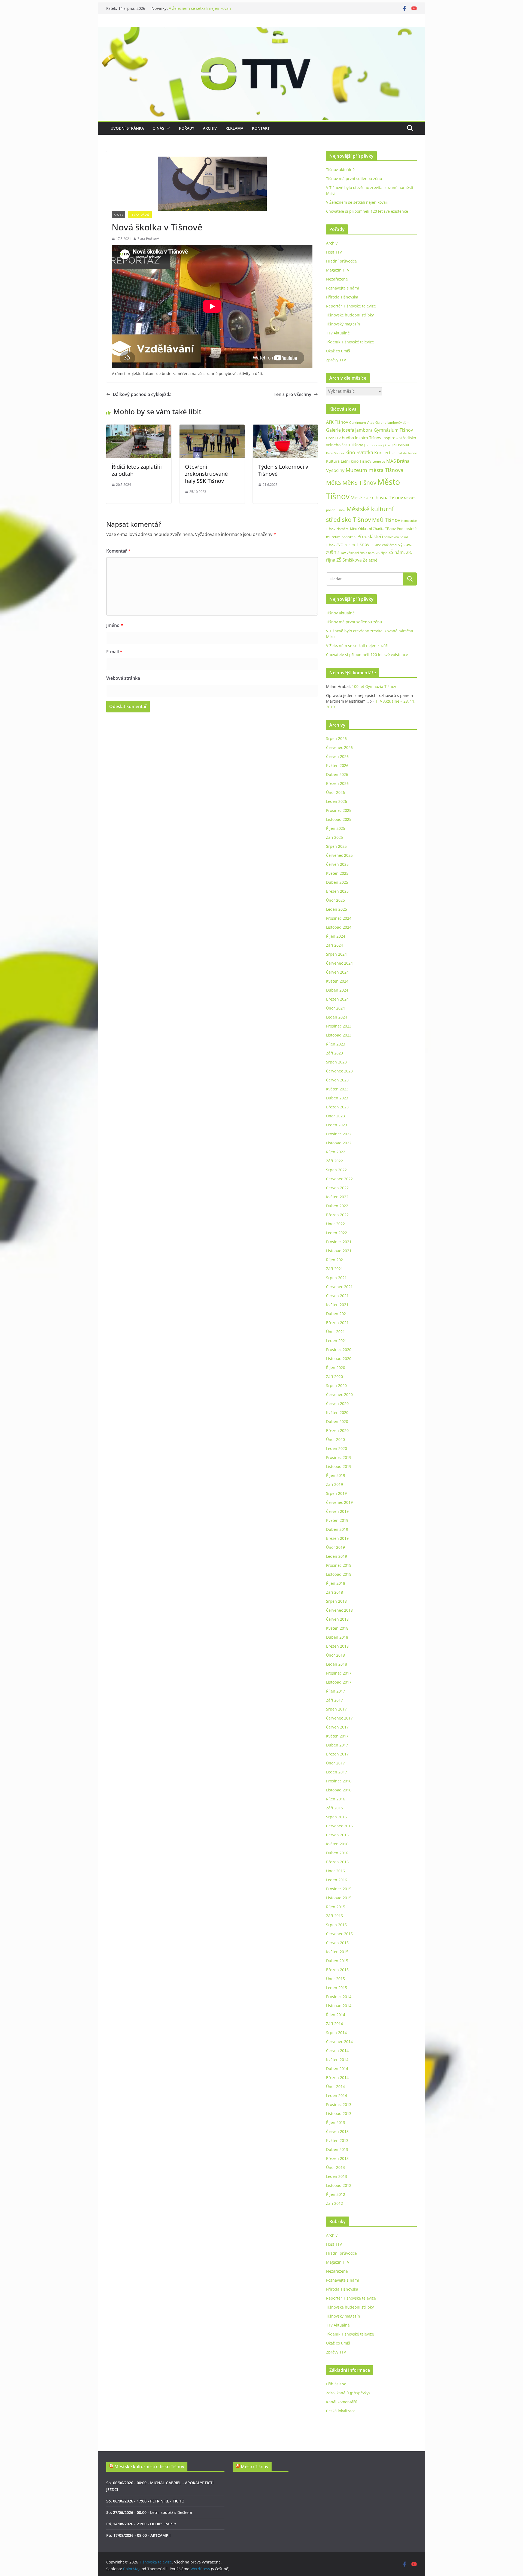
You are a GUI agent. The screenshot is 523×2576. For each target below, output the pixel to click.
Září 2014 (335, 2024)
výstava (405, 545)
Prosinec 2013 (339, 2104)
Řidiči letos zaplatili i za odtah (137, 470)
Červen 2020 (337, 1403)
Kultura (333, 461)
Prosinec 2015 (339, 1889)
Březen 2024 (337, 999)
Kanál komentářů (342, 2402)
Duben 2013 (337, 2149)
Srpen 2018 (336, 1601)
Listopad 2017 (339, 1682)
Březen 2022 (337, 1215)
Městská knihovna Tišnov (377, 497)
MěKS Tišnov (359, 483)
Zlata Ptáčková (149, 239)
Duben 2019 (337, 1529)
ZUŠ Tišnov (336, 552)
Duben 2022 (337, 1206)
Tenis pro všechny (293, 394)
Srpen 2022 (336, 1170)
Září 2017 (335, 1700)
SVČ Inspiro (346, 545)
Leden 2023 (337, 1125)
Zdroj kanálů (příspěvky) (348, 2393)
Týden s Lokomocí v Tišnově (283, 470)
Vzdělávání (390, 545)
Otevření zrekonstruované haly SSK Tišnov (206, 474)
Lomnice (379, 461)
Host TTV (334, 252)
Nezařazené (337, 279)
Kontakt (261, 128)
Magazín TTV (338, 270)
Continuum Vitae (362, 423)
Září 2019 (335, 1484)
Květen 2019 (337, 1520)
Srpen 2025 (336, 846)
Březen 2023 (337, 1107)
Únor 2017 (335, 1763)
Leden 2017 (337, 1772)
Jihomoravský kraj (377, 445)
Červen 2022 (337, 1188)
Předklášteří (370, 536)
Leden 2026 (337, 801)
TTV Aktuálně (140, 215)
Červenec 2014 (339, 2042)
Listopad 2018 (339, 1574)
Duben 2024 (337, 990)
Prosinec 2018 (339, 1565)
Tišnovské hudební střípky (350, 315)
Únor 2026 (335, 792)
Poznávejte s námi (343, 288)
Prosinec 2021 (339, 1242)
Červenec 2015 (339, 1934)
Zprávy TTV (336, 360)
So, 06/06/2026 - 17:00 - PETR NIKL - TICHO (145, 2501)
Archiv (210, 128)
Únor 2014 (335, 2086)
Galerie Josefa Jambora (349, 430)
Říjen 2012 (336, 2194)
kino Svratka (359, 452)
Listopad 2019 (339, 1466)
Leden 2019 (337, 1556)
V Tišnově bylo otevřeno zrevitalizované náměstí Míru (217, 8)
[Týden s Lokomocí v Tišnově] (285, 428)
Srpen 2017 (336, 1709)
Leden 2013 (337, 2176)
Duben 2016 (337, 1853)
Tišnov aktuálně (340, 170)
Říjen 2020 (336, 1368)
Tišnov (363, 544)
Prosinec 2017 (339, 1673)
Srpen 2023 (336, 1062)
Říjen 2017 (336, 1691)
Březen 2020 (337, 1430)
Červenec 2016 (339, 1826)
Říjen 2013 (336, 2122)
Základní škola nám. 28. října (367, 553)
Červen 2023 (337, 1080)
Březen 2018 (337, 1646)
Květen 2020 (337, 1412)
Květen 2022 (337, 1197)
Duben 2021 (337, 1314)
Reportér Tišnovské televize (351, 306)
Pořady (187, 128)
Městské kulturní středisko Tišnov (149, 2467)
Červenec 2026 (339, 747)
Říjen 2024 (336, 936)
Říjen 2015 (336, 1907)
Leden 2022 (337, 1233)
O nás (158, 128)
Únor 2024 (335, 1008)
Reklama (234, 128)
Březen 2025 (337, 891)
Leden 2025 (337, 909)
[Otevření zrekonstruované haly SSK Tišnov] (212, 428)
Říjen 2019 (336, 1475)
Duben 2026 (337, 774)
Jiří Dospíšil (400, 445)
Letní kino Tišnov (356, 461)
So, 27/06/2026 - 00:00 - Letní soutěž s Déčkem (149, 2512)
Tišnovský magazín (343, 324)
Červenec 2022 (339, 1179)
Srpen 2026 (336, 738)
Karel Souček (335, 453)
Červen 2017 (337, 1727)
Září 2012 (335, 2203)
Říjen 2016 (336, 1799)
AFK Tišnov (337, 422)
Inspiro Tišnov (368, 438)
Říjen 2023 (336, 1044)
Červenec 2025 (339, 855)
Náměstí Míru (347, 529)
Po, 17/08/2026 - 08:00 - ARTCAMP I (138, 2535)
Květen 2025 (337, 873)
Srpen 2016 (336, 1817)
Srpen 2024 (336, 954)
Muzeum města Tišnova (375, 470)
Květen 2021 (337, 1305)
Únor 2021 (335, 1332)
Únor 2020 (335, 1439)
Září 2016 (335, 1808)
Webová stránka (123, 678)
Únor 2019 (335, 1547)
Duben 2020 (337, 1421)
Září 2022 (335, 1161)
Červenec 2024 (339, 963)
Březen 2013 (337, 2158)
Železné (370, 560)
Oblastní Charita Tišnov (377, 529)
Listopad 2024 (339, 927)
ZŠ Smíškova (349, 560)
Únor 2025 (335, 900)
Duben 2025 (337, 882)
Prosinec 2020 (339, 1350)
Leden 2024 (337, 1017)
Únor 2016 (335, 1871)
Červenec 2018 (339, 1610)
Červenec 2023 (339, 1071)
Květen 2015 (337, 1952)
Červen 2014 (337, 2051)
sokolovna (391, 537)
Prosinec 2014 (339, 1997)
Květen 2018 (337, 1628)
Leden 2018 (337, 1664)
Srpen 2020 (336, 1385)
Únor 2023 (335, 1116)
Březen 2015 (337, 1970)
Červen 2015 (337, 1943)
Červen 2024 (337, 972)
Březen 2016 (337, 1862)
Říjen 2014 (336, 2015)
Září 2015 (335, 1916)
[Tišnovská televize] (261, 31)
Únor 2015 (335, 1979)
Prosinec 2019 (339, 1457)
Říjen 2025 (336, 828)
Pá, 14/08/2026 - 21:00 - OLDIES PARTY (141, 2524)
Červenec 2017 (339, 1718)
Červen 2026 (337, 756)
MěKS (334, 483)
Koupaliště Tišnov (404, 453)
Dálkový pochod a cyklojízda (142, 394)
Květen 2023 (337, 1089)
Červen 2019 (337, 1511)
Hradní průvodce (341, 261)
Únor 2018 (335, 1655)
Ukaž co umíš (338, 351)
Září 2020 (335, 1377)
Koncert (382, 453)
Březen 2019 (337, 1538)
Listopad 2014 (339, 2006)
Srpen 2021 (336, 1278)
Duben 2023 (337, 1098)
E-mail (114, 652)
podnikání (349, 537)
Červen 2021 (337, 1296)
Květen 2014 (337, 2060)
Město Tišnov (255, 2467)
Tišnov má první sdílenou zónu (354, 179)
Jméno (115, 625)
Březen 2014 (337, 2077)
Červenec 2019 (339, 1502)
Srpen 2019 (336, 1493)
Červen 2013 (337, 2131)
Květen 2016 (337, 1844)
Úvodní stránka (127, 128)
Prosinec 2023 (339, 1026)
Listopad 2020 (339, 1359)
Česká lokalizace (341, 2411)
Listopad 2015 (339, 1898)
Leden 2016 (337, 1880)
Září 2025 (335, 837)
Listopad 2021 (339, 1251)
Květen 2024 (337, 981)
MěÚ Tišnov (386, 520)
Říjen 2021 (336, 1260)
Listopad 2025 (339, 819)
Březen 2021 (337, 1323)
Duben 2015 (337, 1961)
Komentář (118, 551)
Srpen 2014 (336, 2033)
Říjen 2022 (336, 1152)
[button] (167, 128)
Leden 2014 (337, 2095)
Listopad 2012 (339, 2185)
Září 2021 (335, 1269)
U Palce (376, 545)
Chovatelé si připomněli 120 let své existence (367, 211)
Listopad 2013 (339, 2113)
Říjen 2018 (336, 1583)
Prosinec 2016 (339, 1781)
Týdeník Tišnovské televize (350, 342)
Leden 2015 (337, 1988)
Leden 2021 (337, 1341)
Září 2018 (335, 1592)
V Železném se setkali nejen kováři (357, 202)
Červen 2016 (337, 1835)
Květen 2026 (337, 765)
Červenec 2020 (339, 1394)
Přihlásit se (336, 2384)
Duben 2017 (337, 1745)
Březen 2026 (337, 783)
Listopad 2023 (339, 1035)
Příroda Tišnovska (342, 297)
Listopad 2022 (339, 1143)
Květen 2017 (337, 1736)
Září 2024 (335, 945)
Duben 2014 (337, 2069)
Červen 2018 (337, 1619)
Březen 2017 (337, 1754)
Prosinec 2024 (339, 918)
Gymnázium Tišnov (393, 430)
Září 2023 (335, 1053)
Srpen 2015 (336, 1925)
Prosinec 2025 (339, 810)
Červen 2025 (337, 864)
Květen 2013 (337, 2140)
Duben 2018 (337, 1637)
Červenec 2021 (339, 1287)
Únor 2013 (335, 2167)
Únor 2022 (335, 1224)
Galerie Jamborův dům (392, 422)
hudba (348, 438)
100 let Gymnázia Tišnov (374, 686)
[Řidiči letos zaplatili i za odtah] (139, 428)
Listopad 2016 (339, 1790)
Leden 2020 (337, 1448)
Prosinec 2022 (339, 1134)
